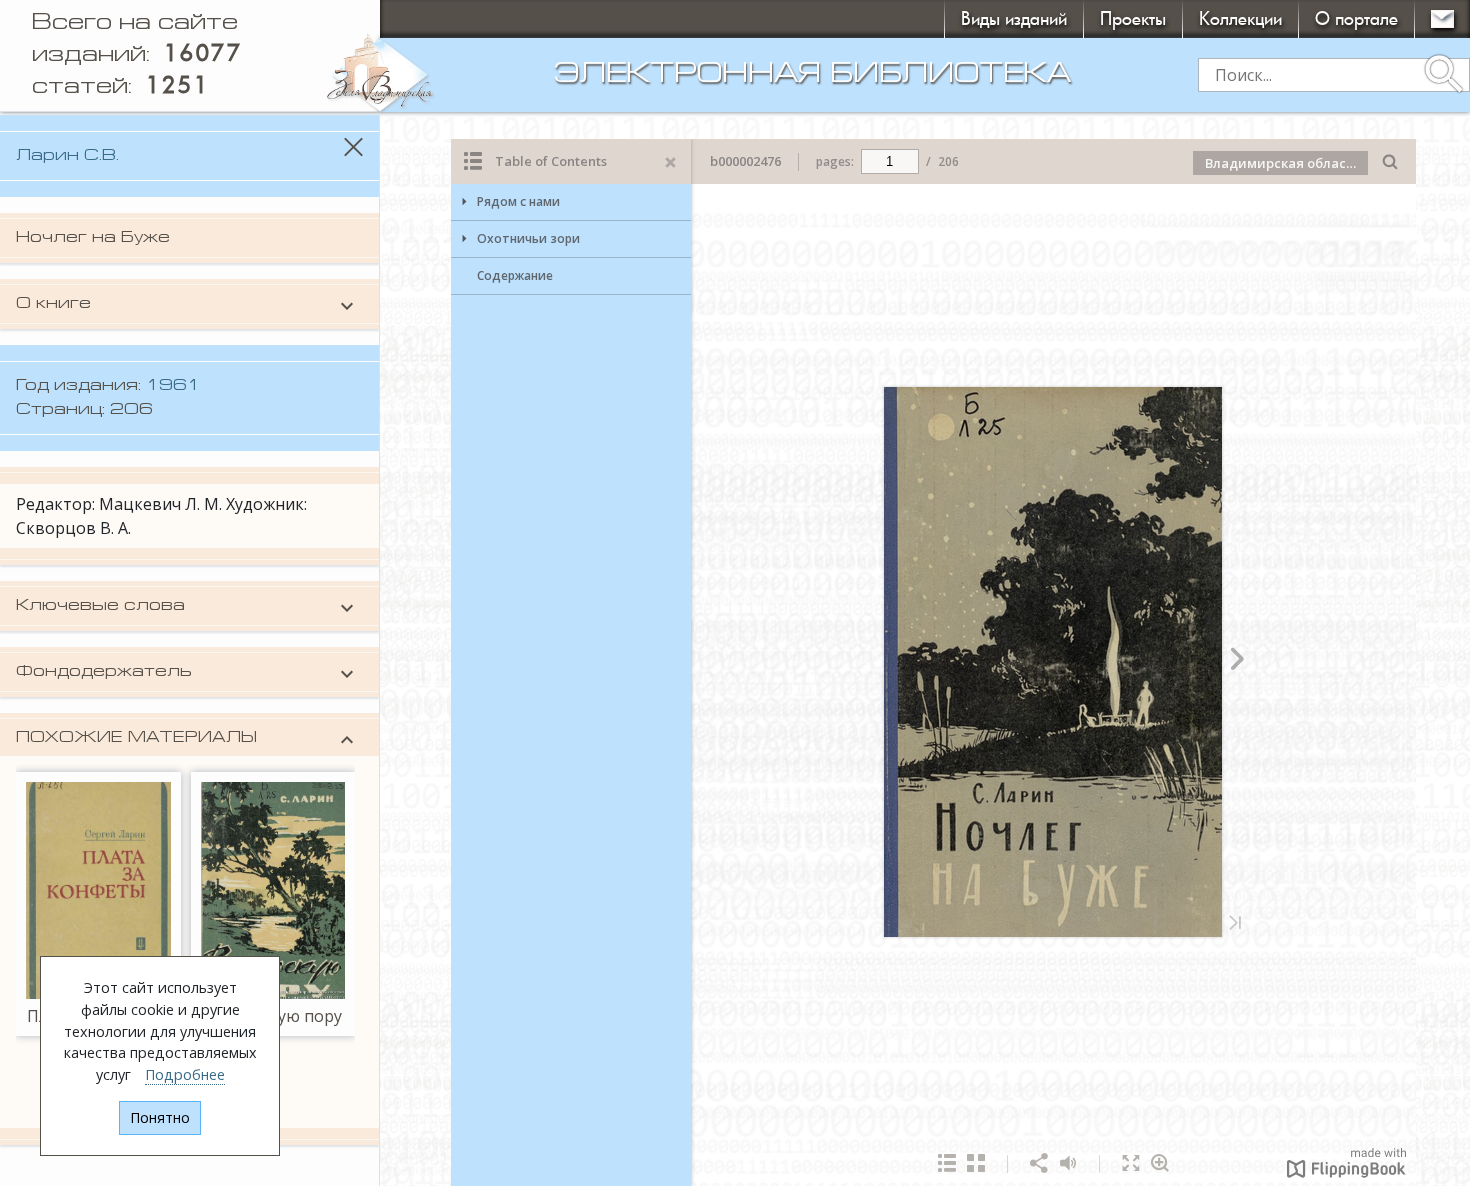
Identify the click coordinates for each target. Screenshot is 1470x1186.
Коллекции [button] (1240, 18)
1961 (173, 386)
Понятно (160, 1117)
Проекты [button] (1133, 18)
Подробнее (185, 1074)
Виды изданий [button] (1014, 18)
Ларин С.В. (67, 156)
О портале (1356, 18)
